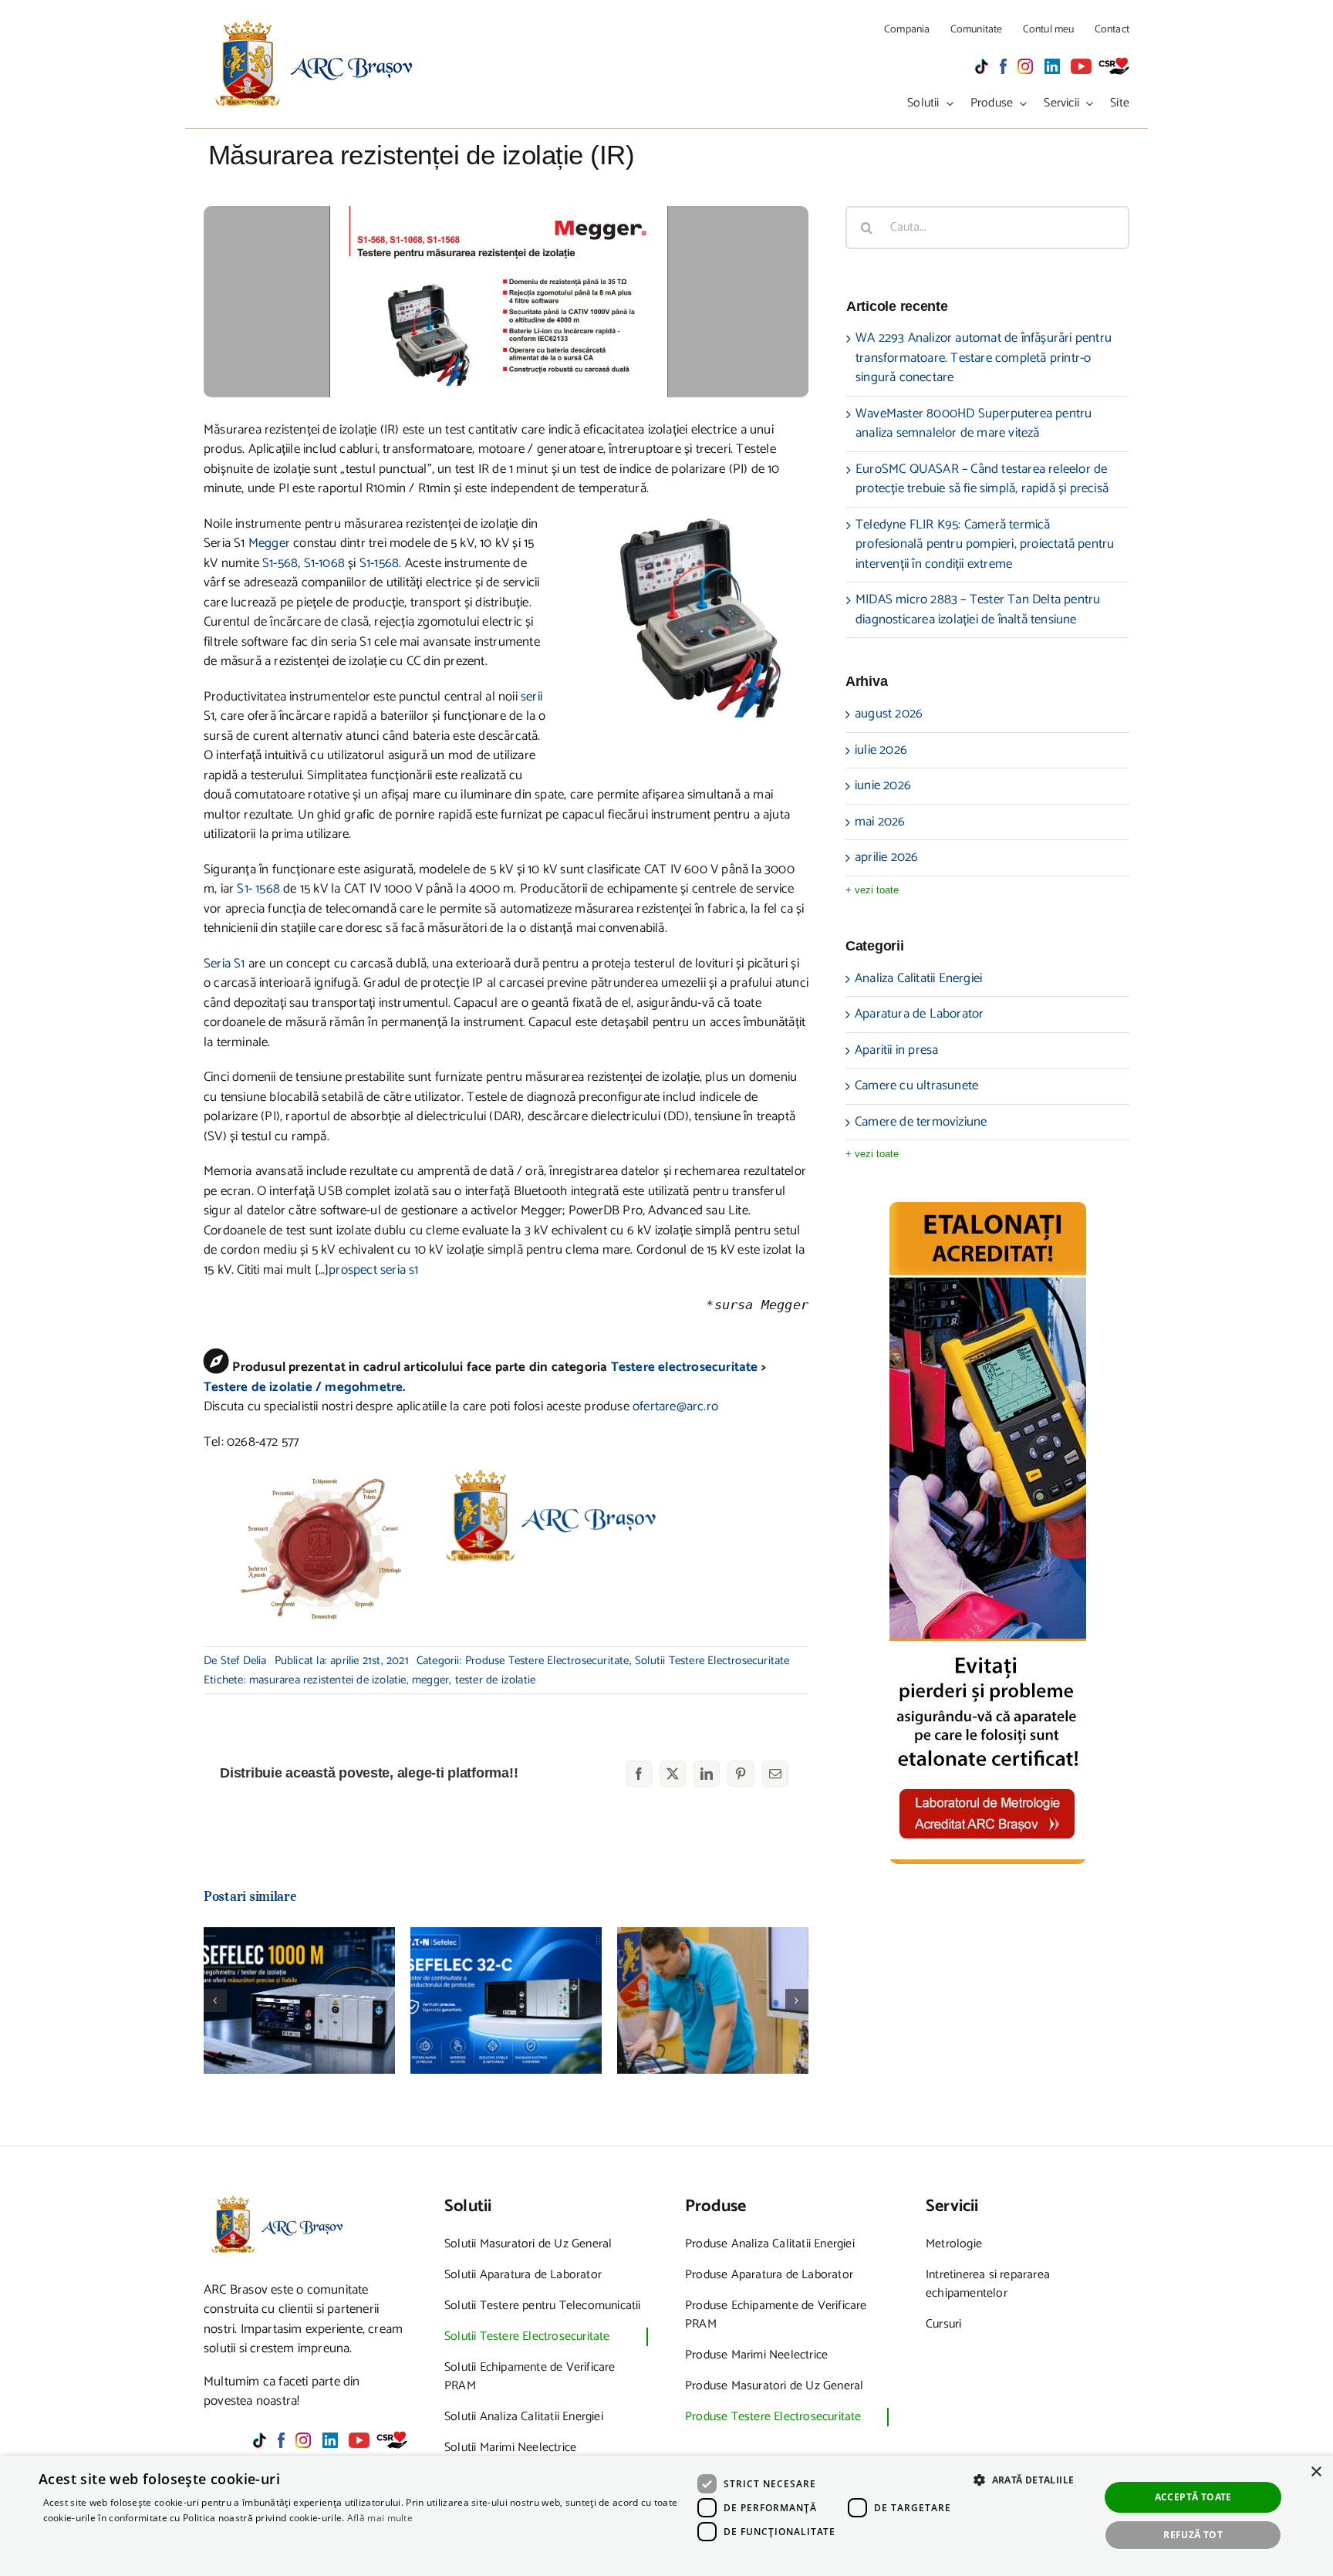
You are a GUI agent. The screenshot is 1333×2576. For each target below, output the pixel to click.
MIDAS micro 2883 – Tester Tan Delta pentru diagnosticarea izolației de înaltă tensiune (978, 609)
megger (430, 1680)
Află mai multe (380, 2518)
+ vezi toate (872, 890)
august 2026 (889, 714)
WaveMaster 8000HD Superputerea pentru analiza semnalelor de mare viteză (974, 424)
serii (532, 697)
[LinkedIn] (707, 1774)
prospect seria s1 (373, 1270)
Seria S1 (226, 964)
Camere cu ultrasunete (916, 1086)
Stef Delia (244, 1661)
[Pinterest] (741, 1774)
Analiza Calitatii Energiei (918, 979)
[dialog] (666, 2516)
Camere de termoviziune (921, 1123)
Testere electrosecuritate (685, 1367)
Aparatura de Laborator (919, 1015)
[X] (673, 1774)
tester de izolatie (496, 1680)
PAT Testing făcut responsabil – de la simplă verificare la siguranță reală (713, 1962)
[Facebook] (639, 1774)
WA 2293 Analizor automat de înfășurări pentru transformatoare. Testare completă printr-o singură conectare (984, 358)
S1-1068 (324, 563)
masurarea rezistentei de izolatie (328, 1680)
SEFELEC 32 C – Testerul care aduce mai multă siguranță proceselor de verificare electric (506, 1953)
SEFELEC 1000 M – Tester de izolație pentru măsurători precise (300, 1970)
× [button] (1316, 2472)
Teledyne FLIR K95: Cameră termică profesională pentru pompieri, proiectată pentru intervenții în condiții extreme (985, 544)
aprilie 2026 (886, 857)
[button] (215, 2000)
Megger (269, 543)
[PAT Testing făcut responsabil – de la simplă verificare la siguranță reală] (713, 2000)
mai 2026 (880, 822)
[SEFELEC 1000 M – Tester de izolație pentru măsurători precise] (299, 2000)
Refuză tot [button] (1193, 2535)
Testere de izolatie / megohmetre (303, 1387)
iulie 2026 (881, 750)
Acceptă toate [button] (1193, 2497)
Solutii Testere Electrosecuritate (712, 1661)
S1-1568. (382, 563)
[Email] (775, 1774)
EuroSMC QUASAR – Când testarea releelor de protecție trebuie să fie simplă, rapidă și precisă (982, 479)
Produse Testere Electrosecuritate (547, 1661)
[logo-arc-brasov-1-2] (315, 24)
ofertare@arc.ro (675, 1406)
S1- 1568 (258, 889)
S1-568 (280, 563)
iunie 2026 (883, 785)
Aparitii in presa (896, 1051)
